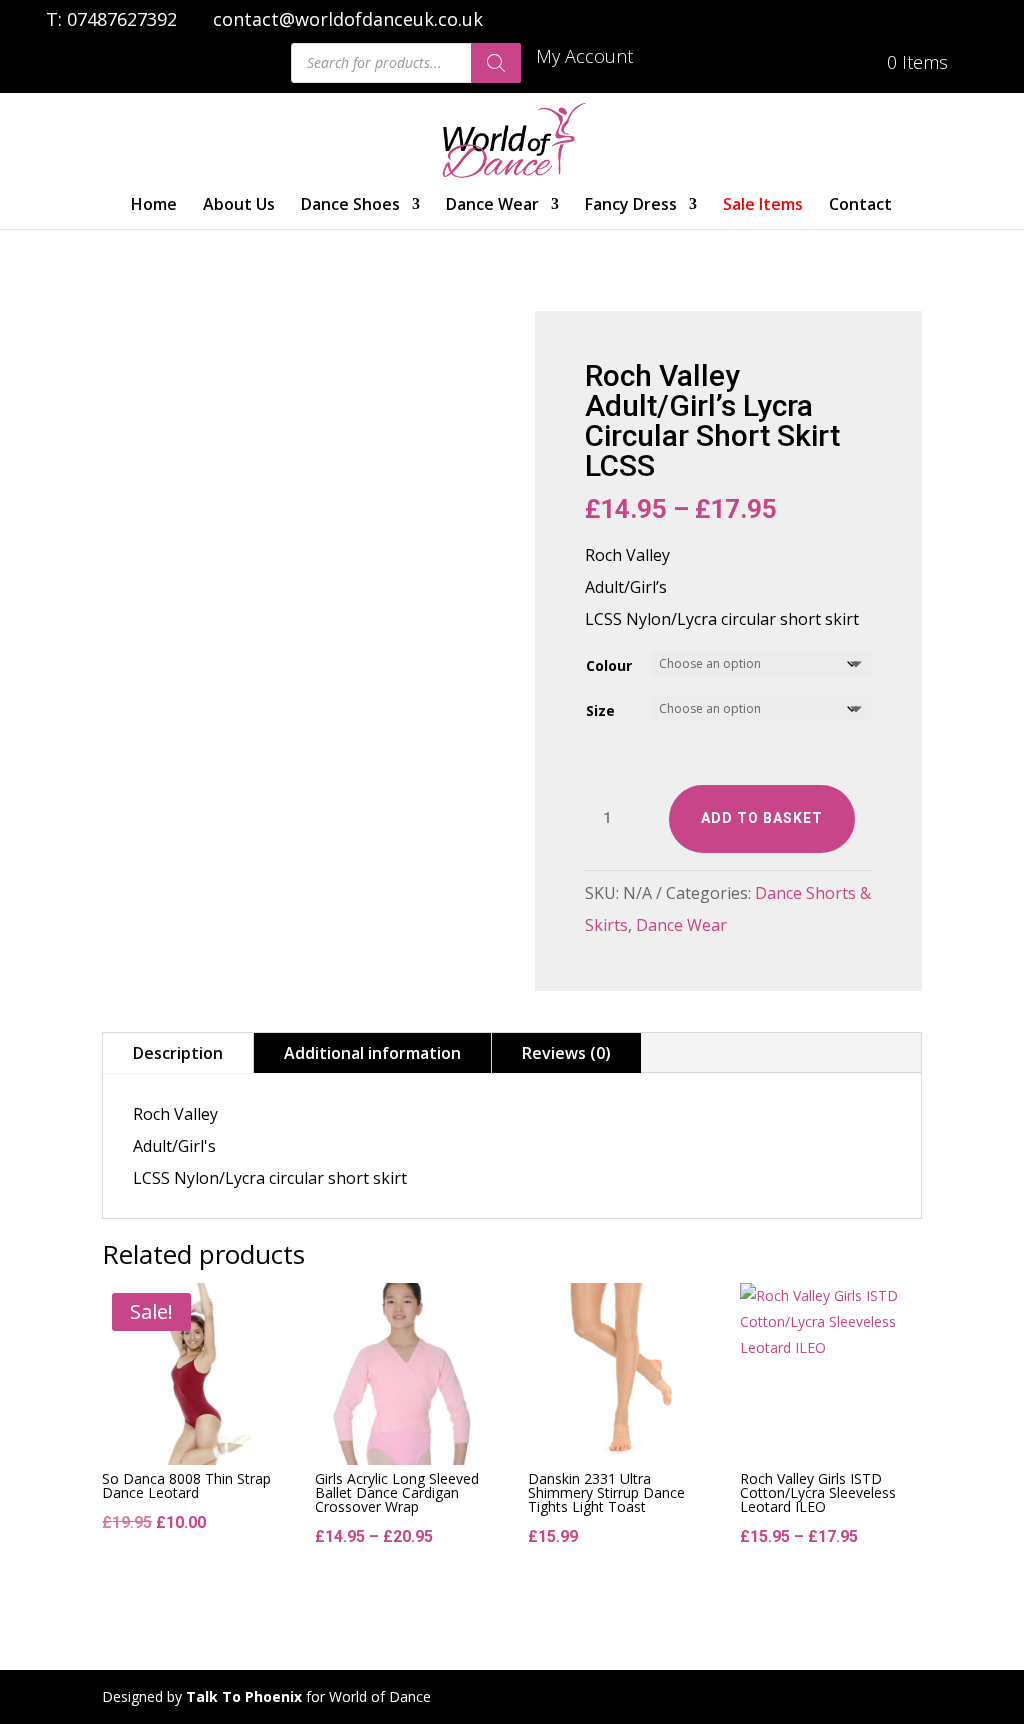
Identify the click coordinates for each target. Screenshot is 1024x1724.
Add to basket (762, 818)
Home (154, 206)
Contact (860, 206)
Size (600, 710)
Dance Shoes (350, 206)
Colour (609, 665)
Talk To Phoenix (244, 1696)
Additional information (372, 1053)
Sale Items (763, 206)
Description (178, 1053)
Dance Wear (492, 206)
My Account (584, 57)
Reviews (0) (566, 1053)
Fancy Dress (631, 206)
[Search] (496, 63)
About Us (239, 206)
